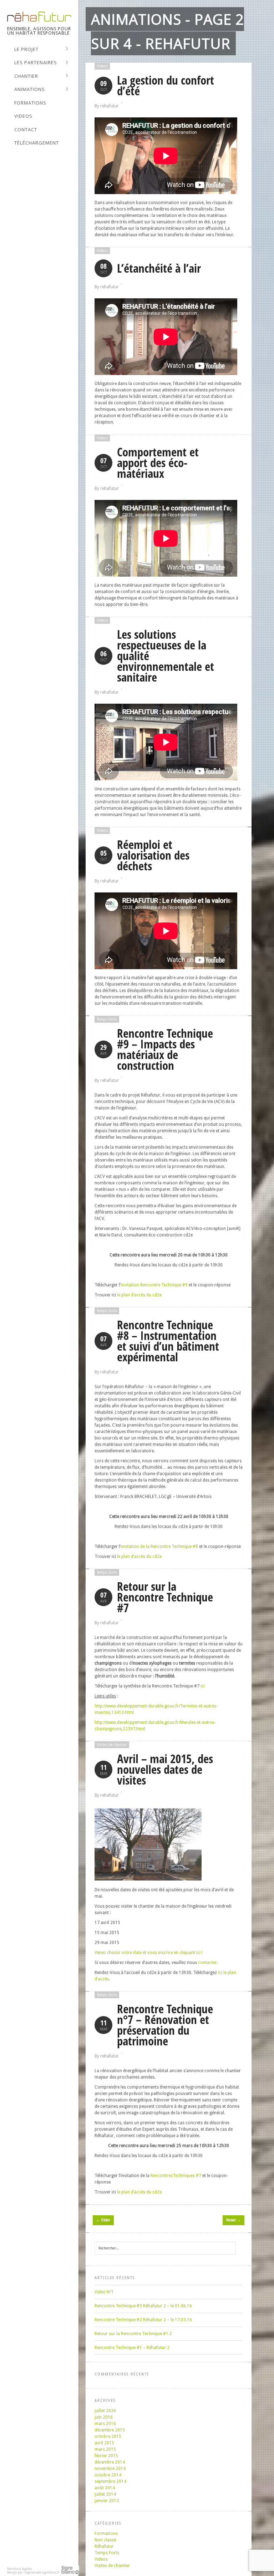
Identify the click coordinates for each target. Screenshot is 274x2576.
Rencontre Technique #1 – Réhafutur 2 (132, 2348)
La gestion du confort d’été (166, 85)
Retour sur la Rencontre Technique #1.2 (133, 2334)
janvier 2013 (107, 2501)
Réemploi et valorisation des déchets (153, 855)
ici (203, 1686)
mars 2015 (105, 2449)
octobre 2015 (108, 2436)
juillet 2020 (105, 2411)
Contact (26, 130)
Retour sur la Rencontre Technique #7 (165, 1597)
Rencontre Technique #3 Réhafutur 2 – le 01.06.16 (143, 2306)
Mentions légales (20, 2569)
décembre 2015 (110, 2430)
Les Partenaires (36, 63)
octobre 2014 (108, 2475)
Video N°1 (104, 2292)
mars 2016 (105, 2424)
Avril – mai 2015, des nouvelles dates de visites (165, 1769)
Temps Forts (107, 1019)
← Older (103, 2220)
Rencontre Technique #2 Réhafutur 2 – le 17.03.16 (143, 2320)
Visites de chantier (112, 1745)
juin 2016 (104, 2417)
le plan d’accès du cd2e (139, 1295)
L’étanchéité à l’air (159, 268)
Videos (23, 116)
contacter (207, 1963)
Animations (30, 90)
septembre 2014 (110, 2481)
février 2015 (106, 2456)
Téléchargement (37, 143)
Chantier (26, 76)
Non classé (105, 2540)
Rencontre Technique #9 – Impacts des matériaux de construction (165, 1049)
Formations (30, 103)
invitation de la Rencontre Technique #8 (159, 1547)
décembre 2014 (110, 2462)
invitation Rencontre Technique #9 (154, 1285)
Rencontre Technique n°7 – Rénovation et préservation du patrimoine (165, 2025)
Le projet (26, 50)
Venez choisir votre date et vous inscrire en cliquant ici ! (149, 1953)
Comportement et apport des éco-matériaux (158, 463)
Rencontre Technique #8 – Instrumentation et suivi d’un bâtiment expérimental (168, 1341)
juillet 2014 (105, 2494)
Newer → (234, 2220)
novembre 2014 (110, 2469)
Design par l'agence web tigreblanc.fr (33, 2573)
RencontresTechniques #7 (176, 2176)
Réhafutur (104, 2546)
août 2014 (105, 2488)
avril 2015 (104, 2443)
